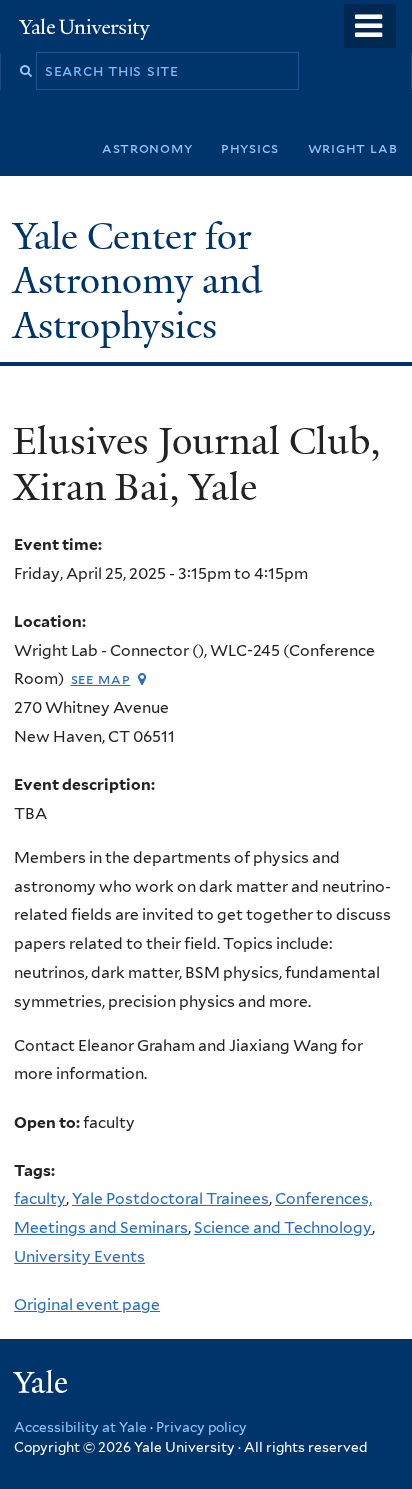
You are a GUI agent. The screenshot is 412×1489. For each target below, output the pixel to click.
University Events (79, 1256)
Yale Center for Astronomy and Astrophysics (137, 281)
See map (101, 678)
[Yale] (43, 1385)
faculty (40, 1198)
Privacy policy (201, 1427)
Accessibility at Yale (80, 1427)
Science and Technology (283, 1227)
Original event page (87, 1304)
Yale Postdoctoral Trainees (170, 1198)
